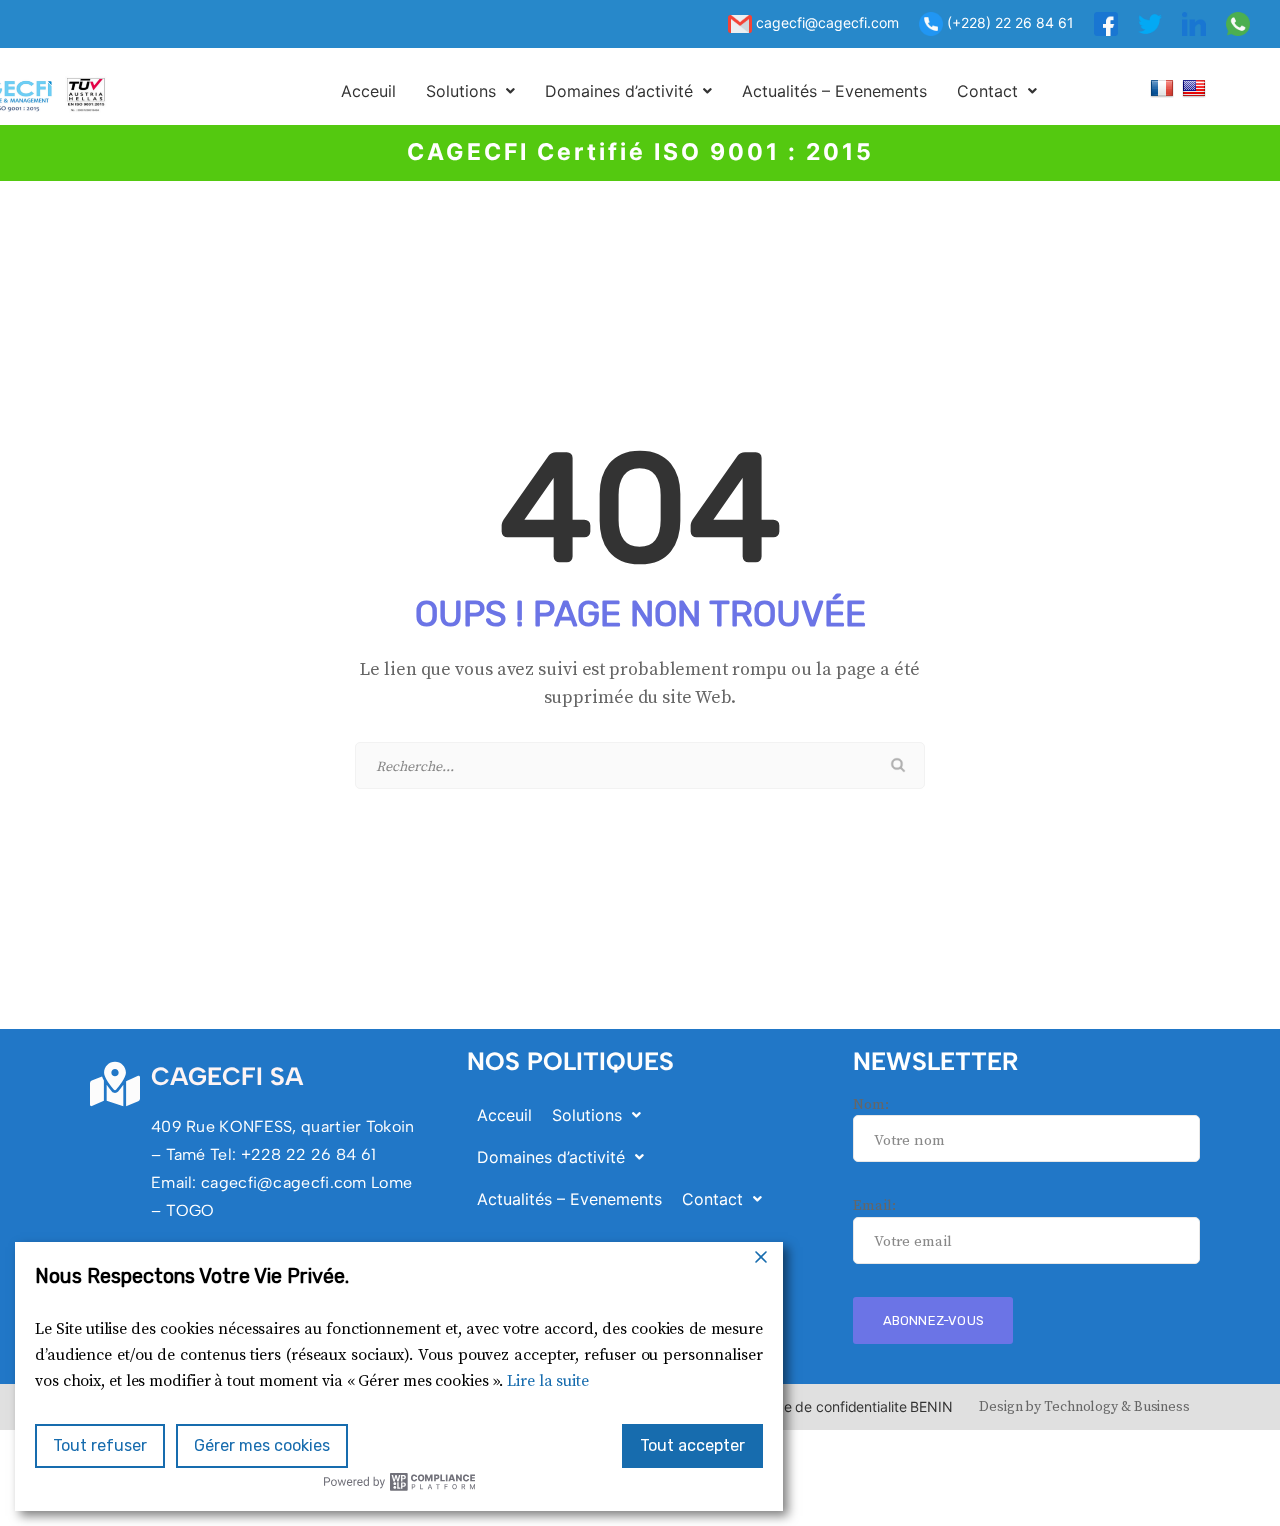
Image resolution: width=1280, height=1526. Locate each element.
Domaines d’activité (619, 91)
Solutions (461, 91)
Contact (987, 91)
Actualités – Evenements (834, 91)
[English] (1196, 87)
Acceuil (368, 91)
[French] (1164, 87)
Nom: (871, 1104)
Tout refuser (100, 1445)
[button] (470, 91)
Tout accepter (692, 1445)
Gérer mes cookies (262, 1445)
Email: (874, 1205)
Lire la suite (548, 1381)
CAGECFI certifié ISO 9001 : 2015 (640, 152)
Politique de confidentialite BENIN (844, 1406)
